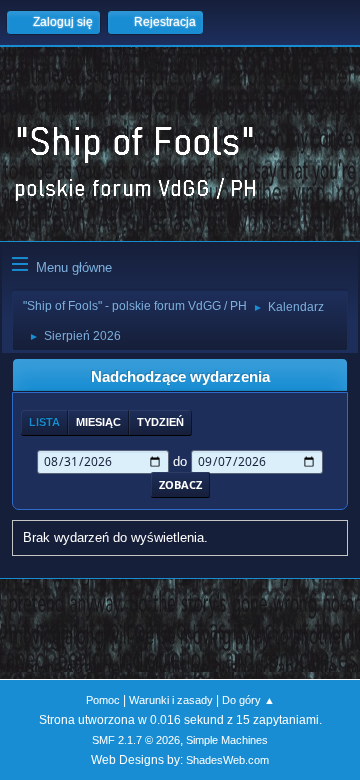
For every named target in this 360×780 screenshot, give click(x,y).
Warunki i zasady (171, 700)
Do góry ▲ (248, 700)
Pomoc (103, 700)
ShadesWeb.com (227, 760)
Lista (44, 422)
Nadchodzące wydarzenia (180, 377)
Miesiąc (98, 422)
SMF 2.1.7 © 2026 (136, 740)
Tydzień (160, 422)
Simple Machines (227, 740)
